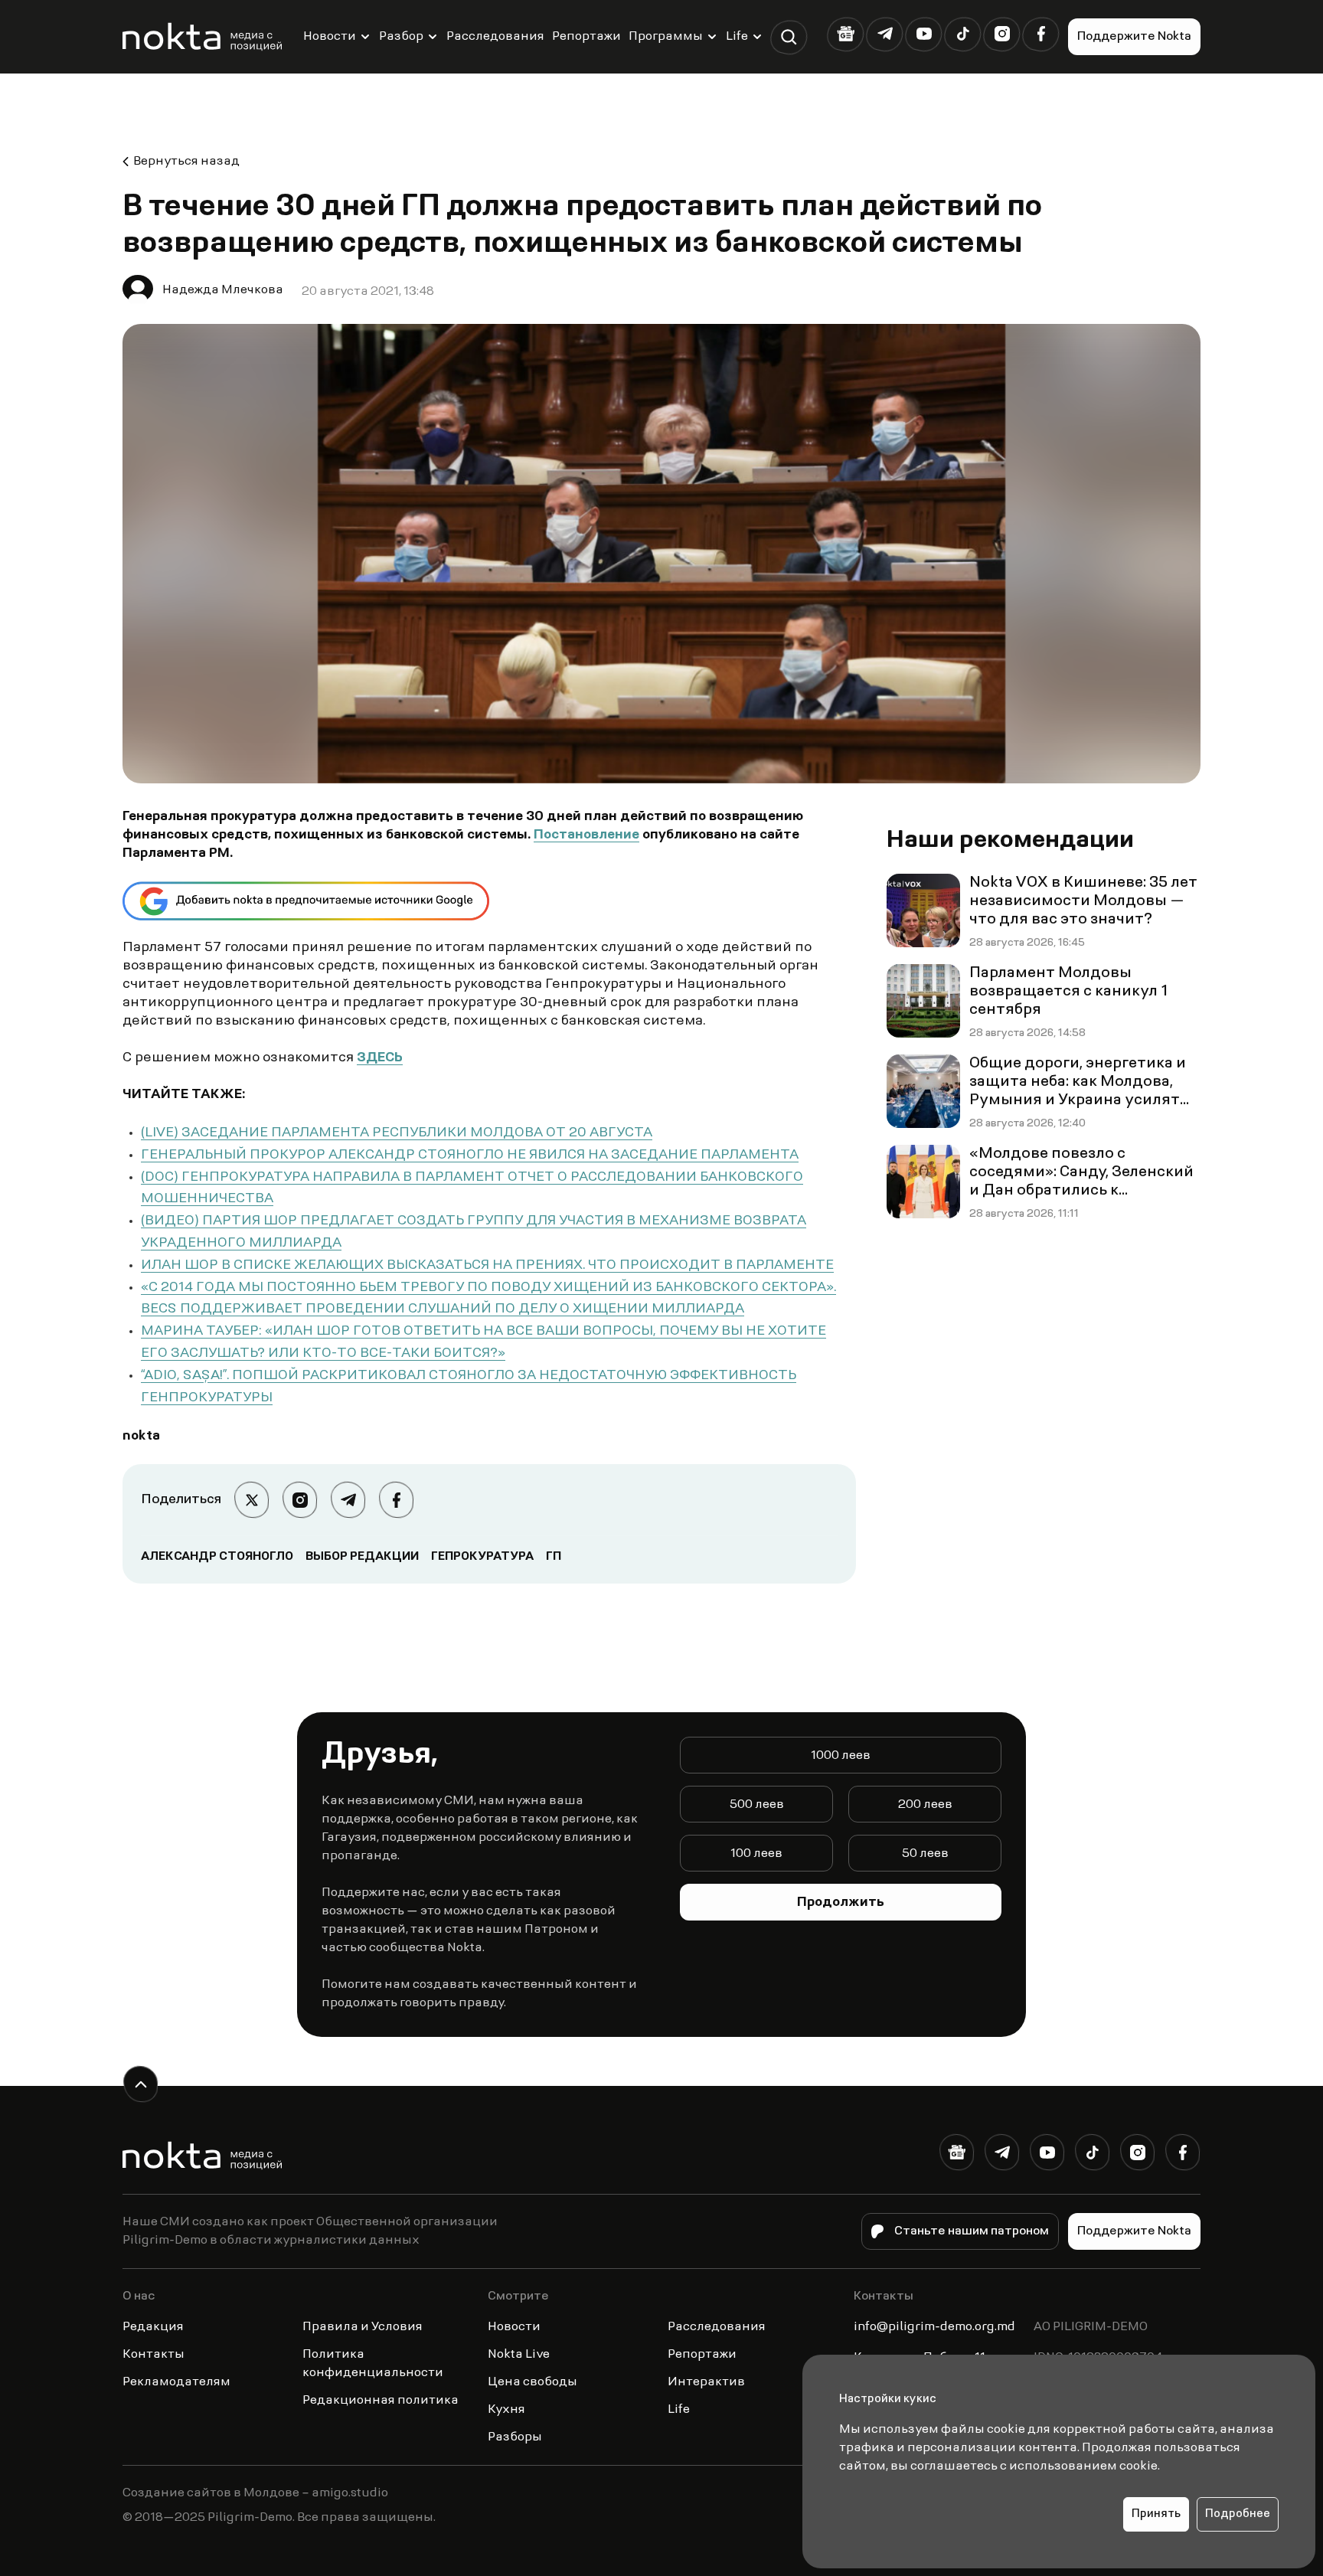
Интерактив (706, 2382)
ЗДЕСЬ (380, 1058)
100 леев (756, 1854)
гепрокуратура (482, 1557)
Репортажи (586, 37)
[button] (789, 37)
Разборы (515, 2437)
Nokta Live (519, 2355)
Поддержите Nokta (1134, 37)
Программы (666, 37)
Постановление (586, 835)
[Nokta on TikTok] (963, 34)
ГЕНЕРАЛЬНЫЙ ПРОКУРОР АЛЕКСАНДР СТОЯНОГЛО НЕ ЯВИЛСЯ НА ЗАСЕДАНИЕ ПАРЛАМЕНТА (470, 1156)
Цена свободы (532, 2382)
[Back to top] (140, 2084)
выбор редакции (362, 1557)
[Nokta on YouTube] (924, 34)
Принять (1156, 2514)
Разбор (401, 37)
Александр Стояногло (217, 1557)
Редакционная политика (381, 2401)
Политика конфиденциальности (373, 2364)
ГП (554, 1557)
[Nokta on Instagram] (1002, 34)
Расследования (495, 37)
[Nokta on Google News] (846, 34)
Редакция (153, 2327)
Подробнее (1238, 2514)
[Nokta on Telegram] (885, 34)
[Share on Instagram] (300, 1500)
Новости (330, 37)
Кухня (506, 2410)
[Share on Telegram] (348, 1500)
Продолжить (841, 1903)
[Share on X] (252, 1500)
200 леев (925, 1805)
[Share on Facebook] (396, 1500)
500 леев (757, 1805)
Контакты (154, 2355)
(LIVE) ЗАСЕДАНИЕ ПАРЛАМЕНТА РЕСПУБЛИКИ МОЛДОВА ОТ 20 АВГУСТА (397, 1133)
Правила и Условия (363, 2327)
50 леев (925, 1854)
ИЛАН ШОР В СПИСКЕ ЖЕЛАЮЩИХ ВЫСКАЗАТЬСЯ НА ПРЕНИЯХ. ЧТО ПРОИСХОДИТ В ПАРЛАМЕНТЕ (487, 1266)
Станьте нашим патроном (972, 2231)
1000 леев (841, 1756)
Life (737, 37)
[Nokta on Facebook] (1041, 34)
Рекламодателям (176, 2382)
